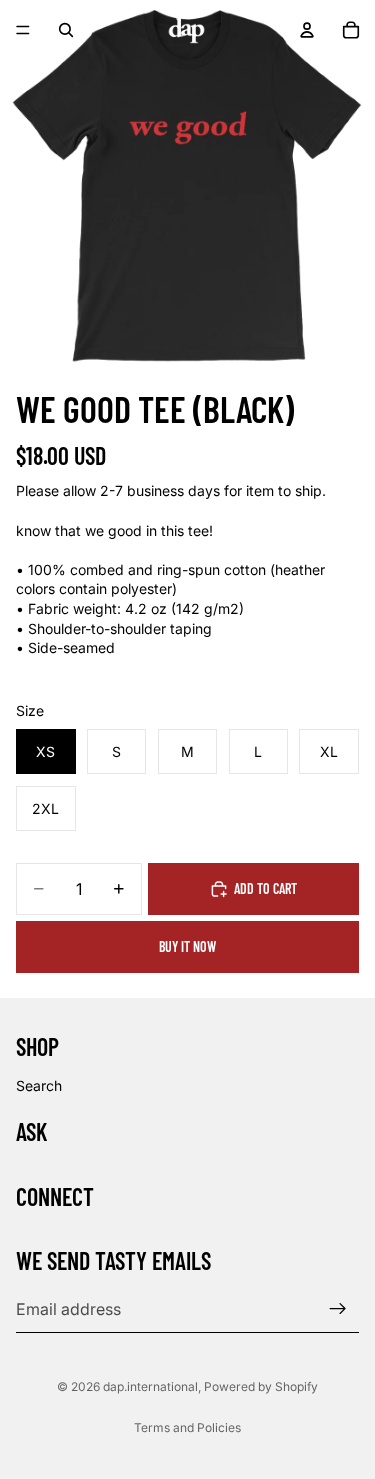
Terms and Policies (187, 1427)
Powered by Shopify (261, 1386)
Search (39, 1085)
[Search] (66, 30)
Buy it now (187, 946)
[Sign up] (338, 1309)
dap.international (150, 1386)
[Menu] (23, 30)
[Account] (307, 30)
